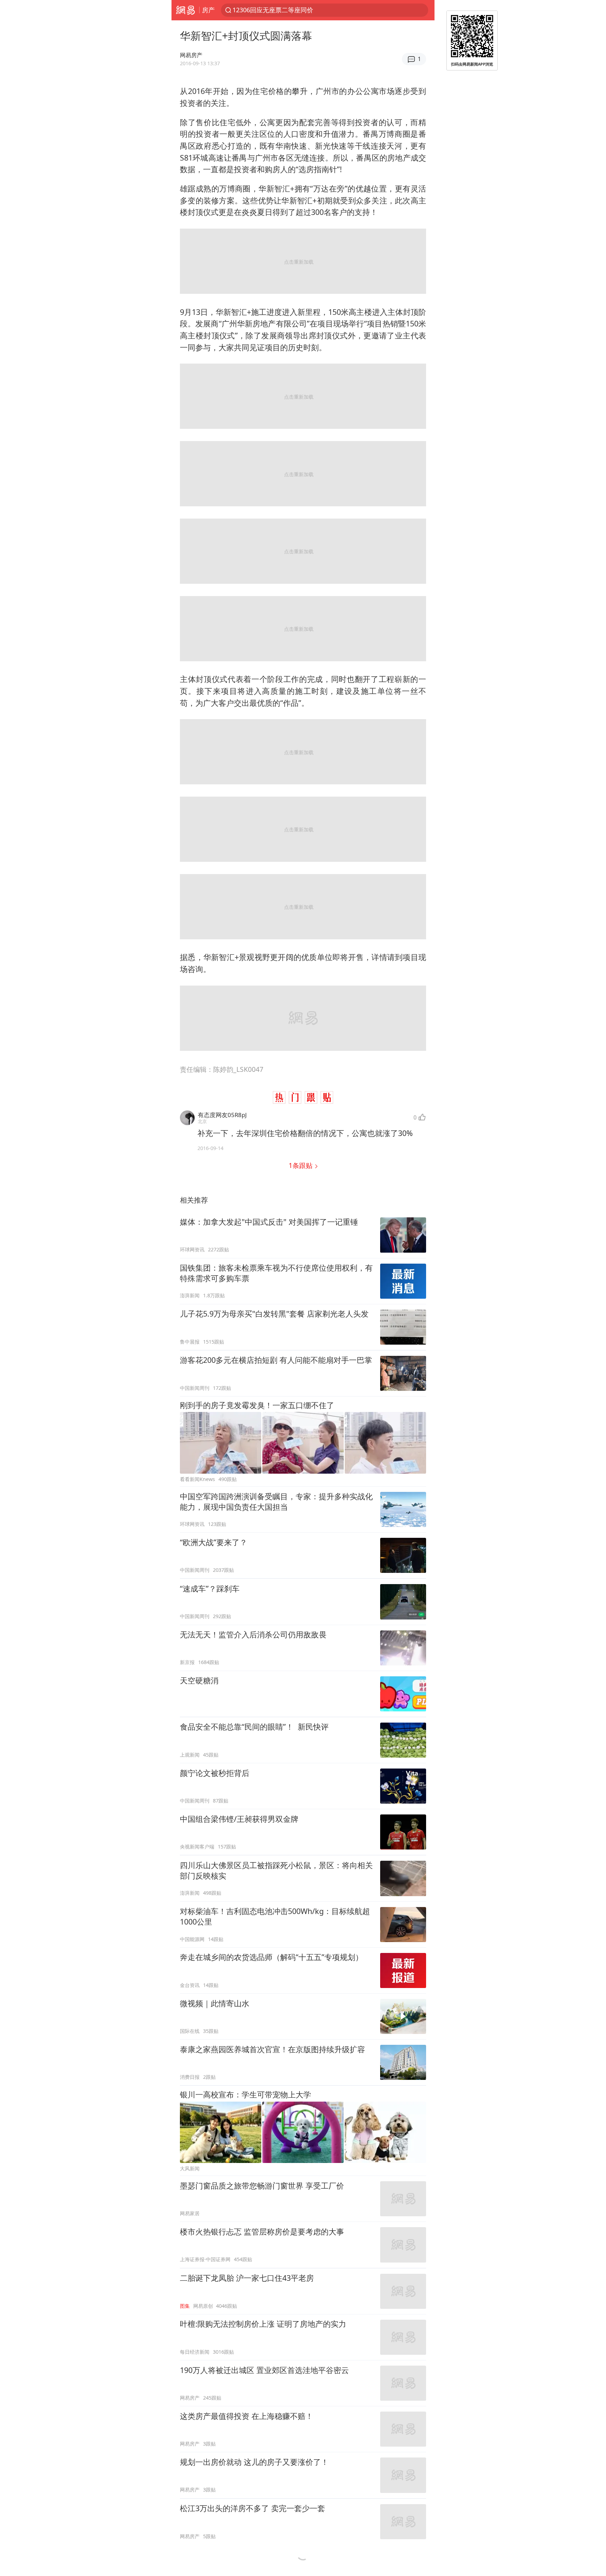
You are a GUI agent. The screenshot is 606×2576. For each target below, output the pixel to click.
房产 (208, 10)
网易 (185, 10)
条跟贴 (301, 1165)
